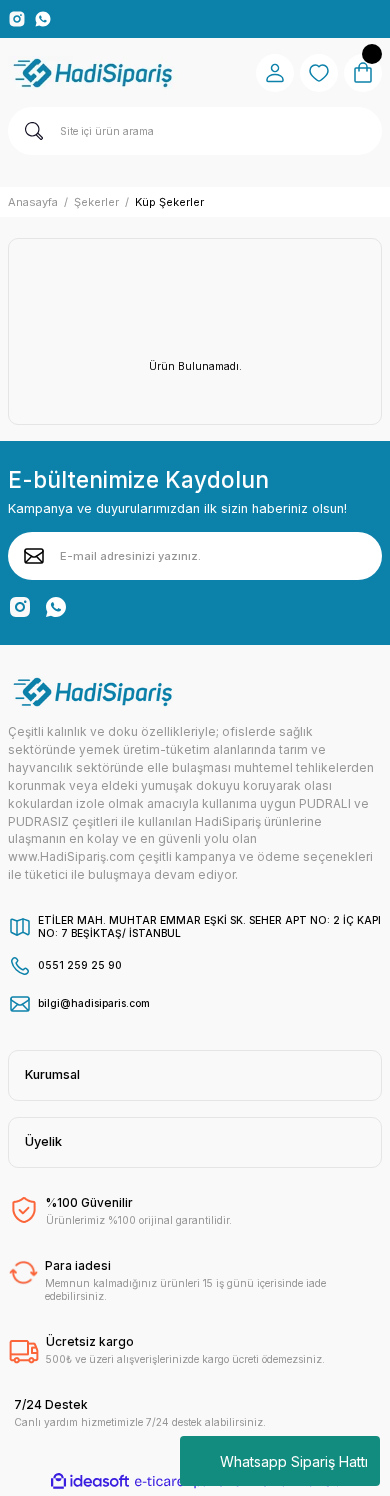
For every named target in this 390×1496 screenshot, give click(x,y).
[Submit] (34, 556)
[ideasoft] (90, 1482)
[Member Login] (275, 73)
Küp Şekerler (169, 202)
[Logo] (94, 73)
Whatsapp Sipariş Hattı (294, 1461)
